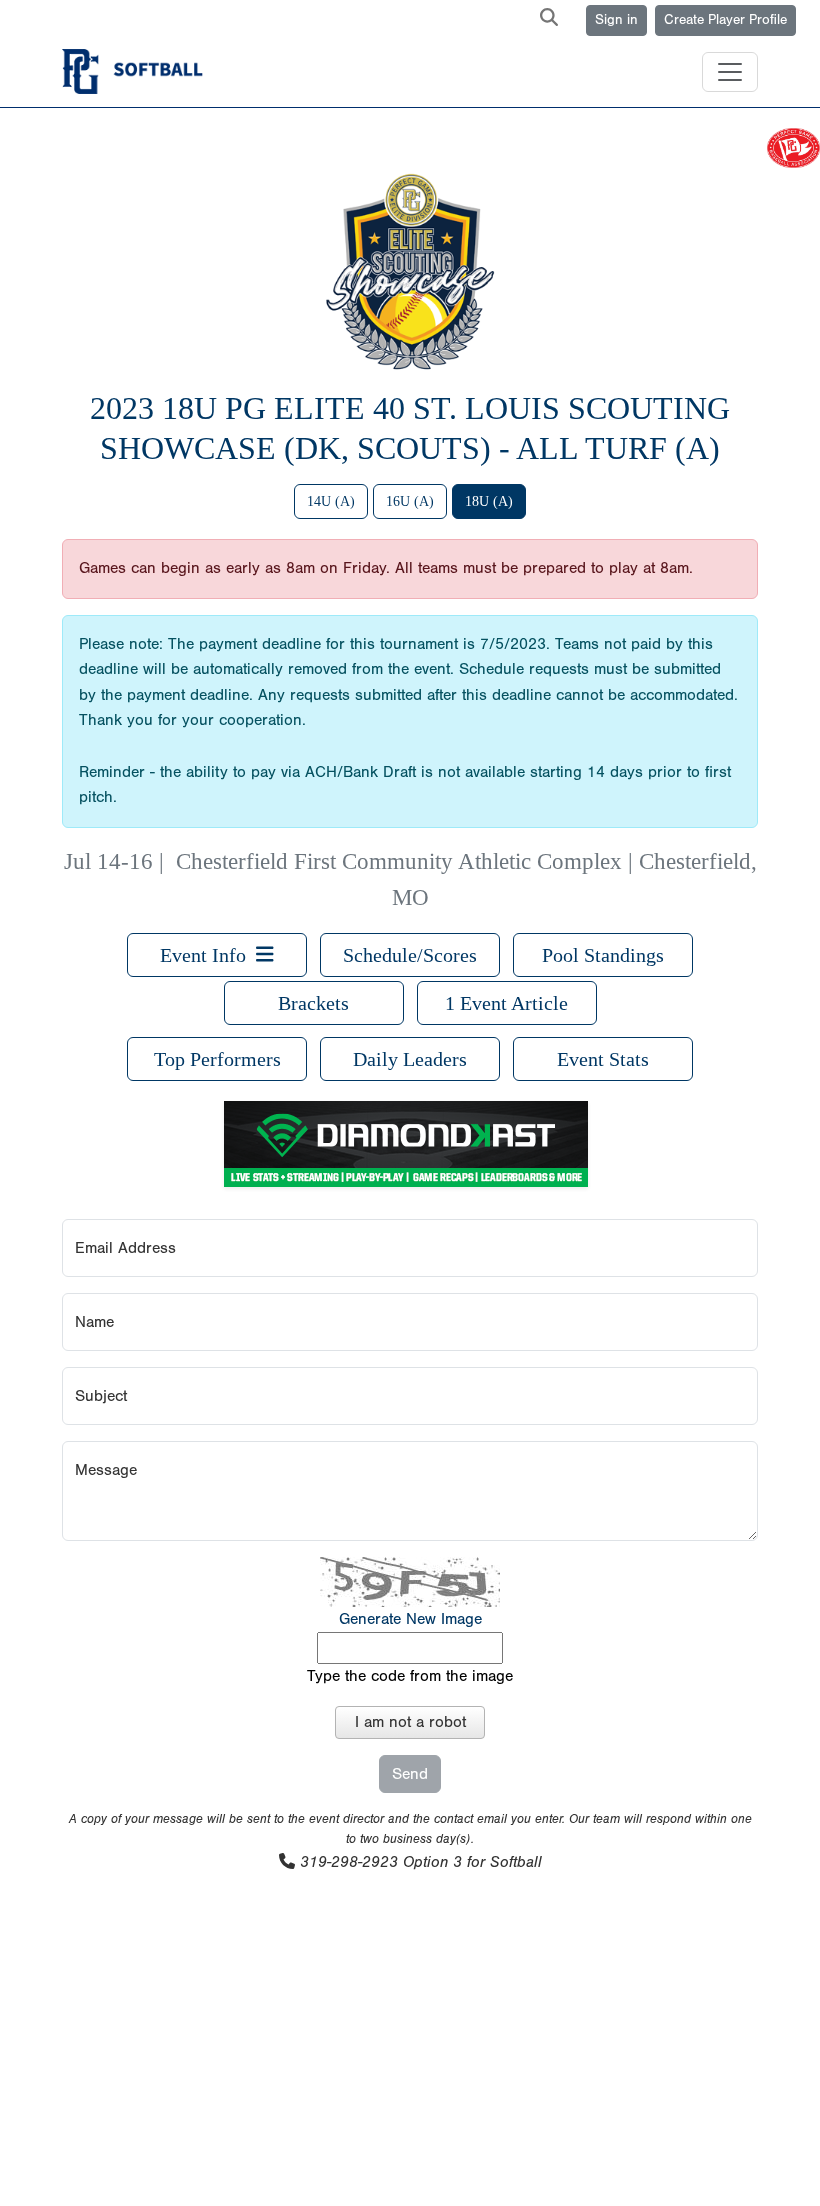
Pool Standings (603, 955)
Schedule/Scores (410, 955)
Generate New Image (410, 1619)
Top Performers (217, 1059)
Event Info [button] (208, 955)
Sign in (616, 20)
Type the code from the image (410, 1676)
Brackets (313, 1003)
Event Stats (603, 1059)
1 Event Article (506, 1003)
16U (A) (410, 501)
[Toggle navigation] (730, 72)
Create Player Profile (725, 20)
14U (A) (331, 501)
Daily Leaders (410, 1059)
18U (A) (489, 501)
